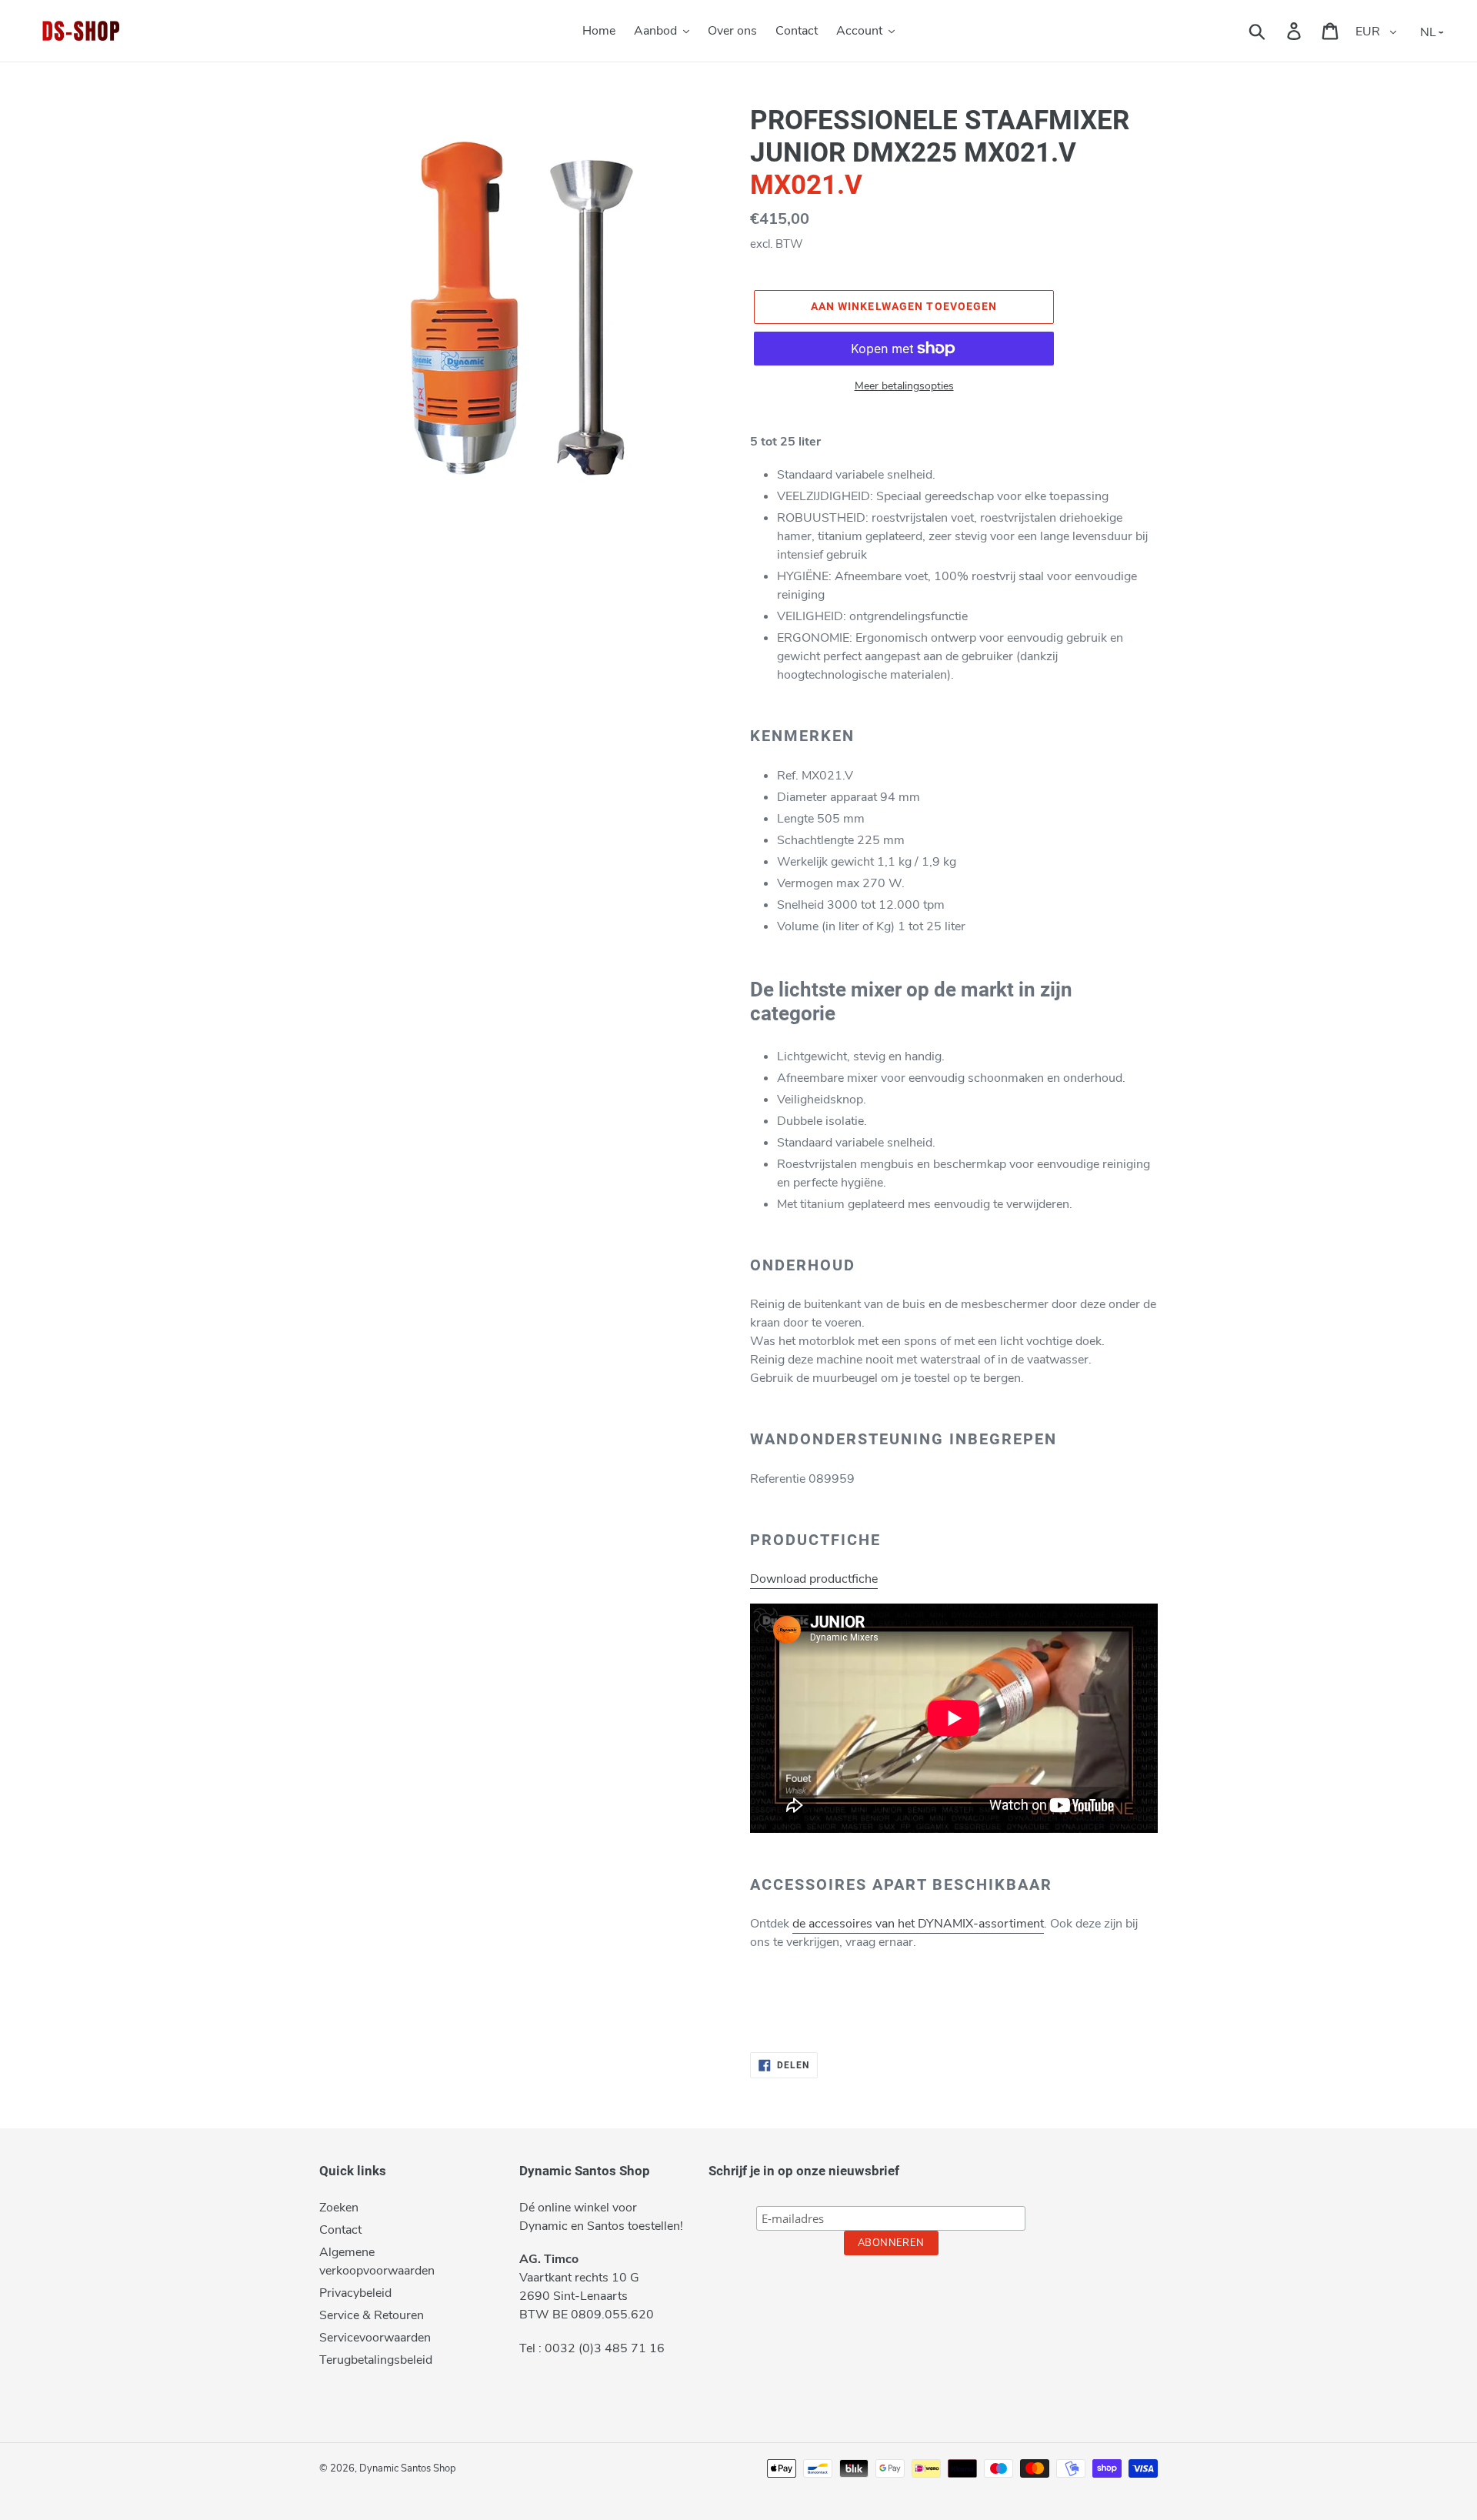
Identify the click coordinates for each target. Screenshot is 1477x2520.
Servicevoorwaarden (375, 2338)
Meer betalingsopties (904, 386)
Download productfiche (814, 1579)
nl (1428, 32)
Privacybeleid (355, 2293)
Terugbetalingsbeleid (376, 2360)
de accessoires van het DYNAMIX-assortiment (918, 1924)
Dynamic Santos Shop (408, 2468)
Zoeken (339, 2208)
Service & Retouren (372, 2315)
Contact (340, 2230)
